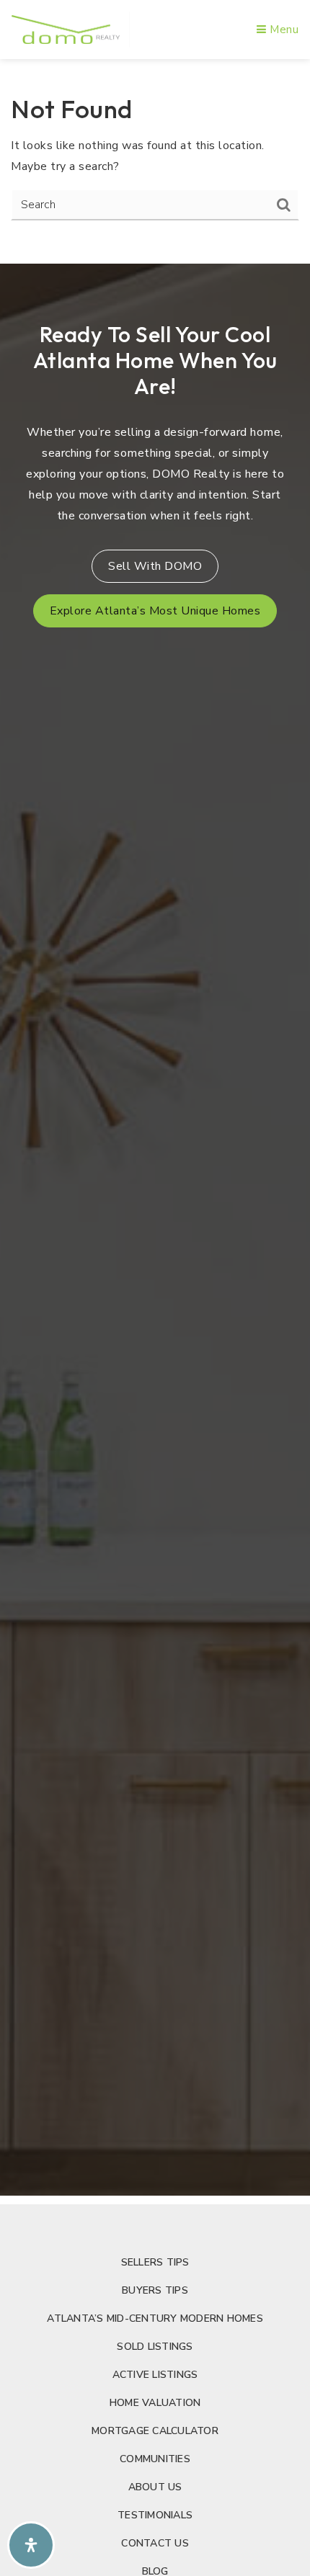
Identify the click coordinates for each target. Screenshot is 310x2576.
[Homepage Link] (66, 29)
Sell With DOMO (155, 566)
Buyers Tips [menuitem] (155, 2290)
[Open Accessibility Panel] (31, 2545)
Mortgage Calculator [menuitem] (155, 2431)
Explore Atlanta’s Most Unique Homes (155, 611)
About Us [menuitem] (155, 2487)
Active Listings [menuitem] (155, 2375)
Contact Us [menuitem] (155, 2543)
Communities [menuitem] (155, 2459)
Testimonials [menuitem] (155, 2515)
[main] (155, 157)
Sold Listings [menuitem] (155, 2347)
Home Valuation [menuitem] (155, 2403)
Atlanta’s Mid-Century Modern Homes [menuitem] (155, 2318)
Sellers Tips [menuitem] (155, 2262)
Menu (283, 30)
